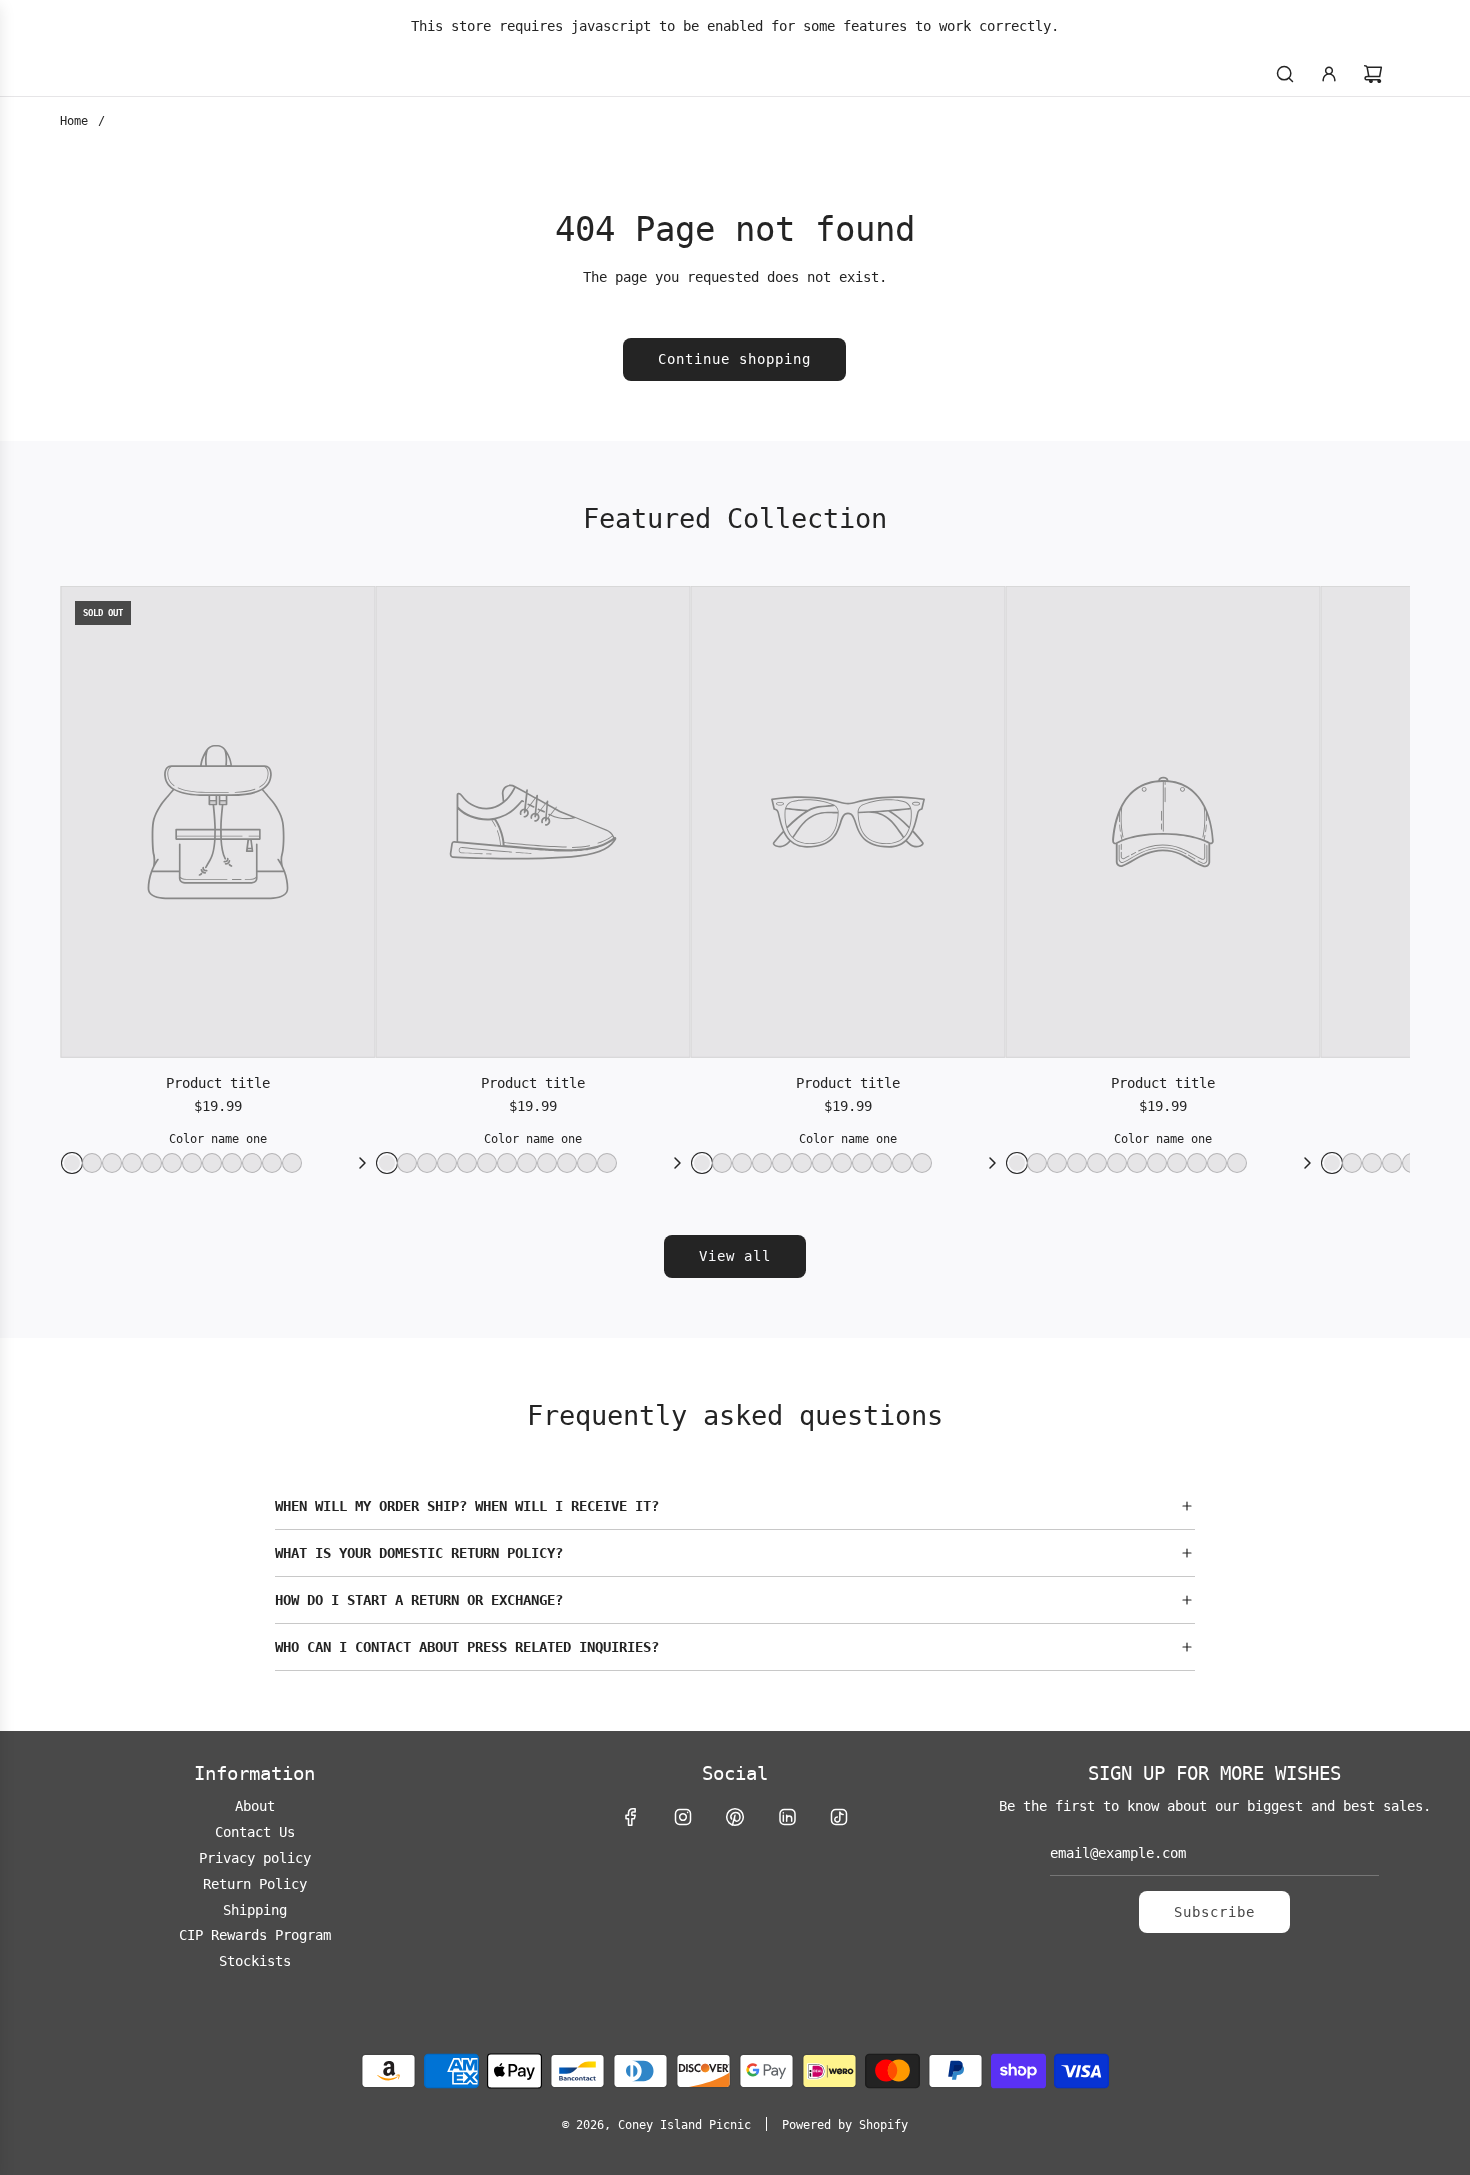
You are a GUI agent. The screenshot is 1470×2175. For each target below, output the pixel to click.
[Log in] (1329, 74)
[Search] (1285, 74)
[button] (735, 1506)
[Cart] (1373, 74)
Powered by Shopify (845, 2125)
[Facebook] (631, 1817)
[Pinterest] (735, 1817)
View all (735, 1256)
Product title (218, 1083)
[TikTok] (839, 1817)
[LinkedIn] (787, 1817)
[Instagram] (683, 1817)
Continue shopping (734, 359)
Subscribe (1214, 1912)
